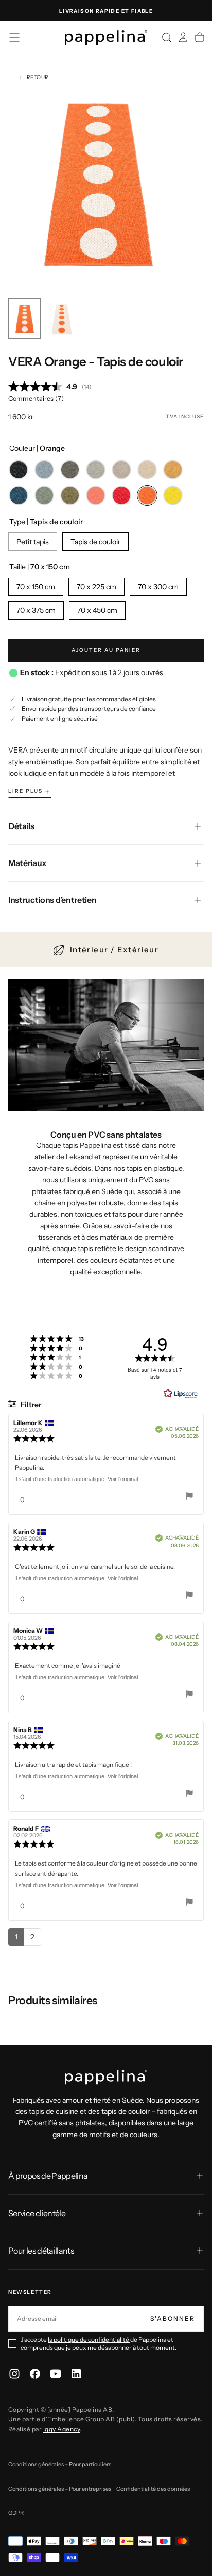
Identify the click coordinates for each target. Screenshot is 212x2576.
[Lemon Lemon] (173, 495)
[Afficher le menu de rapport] (189, 1497)
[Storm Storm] (44, 470)
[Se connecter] (183, 37)
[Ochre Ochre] (173, 470)
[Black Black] (19, 470)
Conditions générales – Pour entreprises (60, 2489)
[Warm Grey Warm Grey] (96, 470)
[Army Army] (44, 495)
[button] (14, 37)
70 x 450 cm (97, 610)
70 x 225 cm (96, 587)
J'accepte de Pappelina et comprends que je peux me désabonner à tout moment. (99, 2343)
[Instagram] (14, 2374)
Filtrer (30, 1405)
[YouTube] (56, 2374)
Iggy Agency (61, 2429)
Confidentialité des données (153, 2489)
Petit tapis (33, 542)
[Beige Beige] (147, 470)
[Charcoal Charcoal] (70, 470)
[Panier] (200, 37)
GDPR (16, 2513)
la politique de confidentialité (89, 2340)
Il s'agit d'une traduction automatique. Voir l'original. (77, 1479)
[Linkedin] (76, 2374)
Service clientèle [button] (37, 2213)
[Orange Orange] (147, 495)
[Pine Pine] (70, 495)
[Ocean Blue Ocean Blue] (19, 495)
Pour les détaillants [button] (41, 2251)
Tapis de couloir (95, 542)
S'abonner (173, 2319)
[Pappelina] (106, 2077)
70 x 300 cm (158, 587)
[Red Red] (121, 495)
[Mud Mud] (121, 470)
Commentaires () (36, 399)
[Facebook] (35, 2374)
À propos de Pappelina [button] (48, 2176)
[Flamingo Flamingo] (96, 495)
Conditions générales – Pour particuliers (60, 2464)
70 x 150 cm (36, 587)
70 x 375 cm (36, 610)
